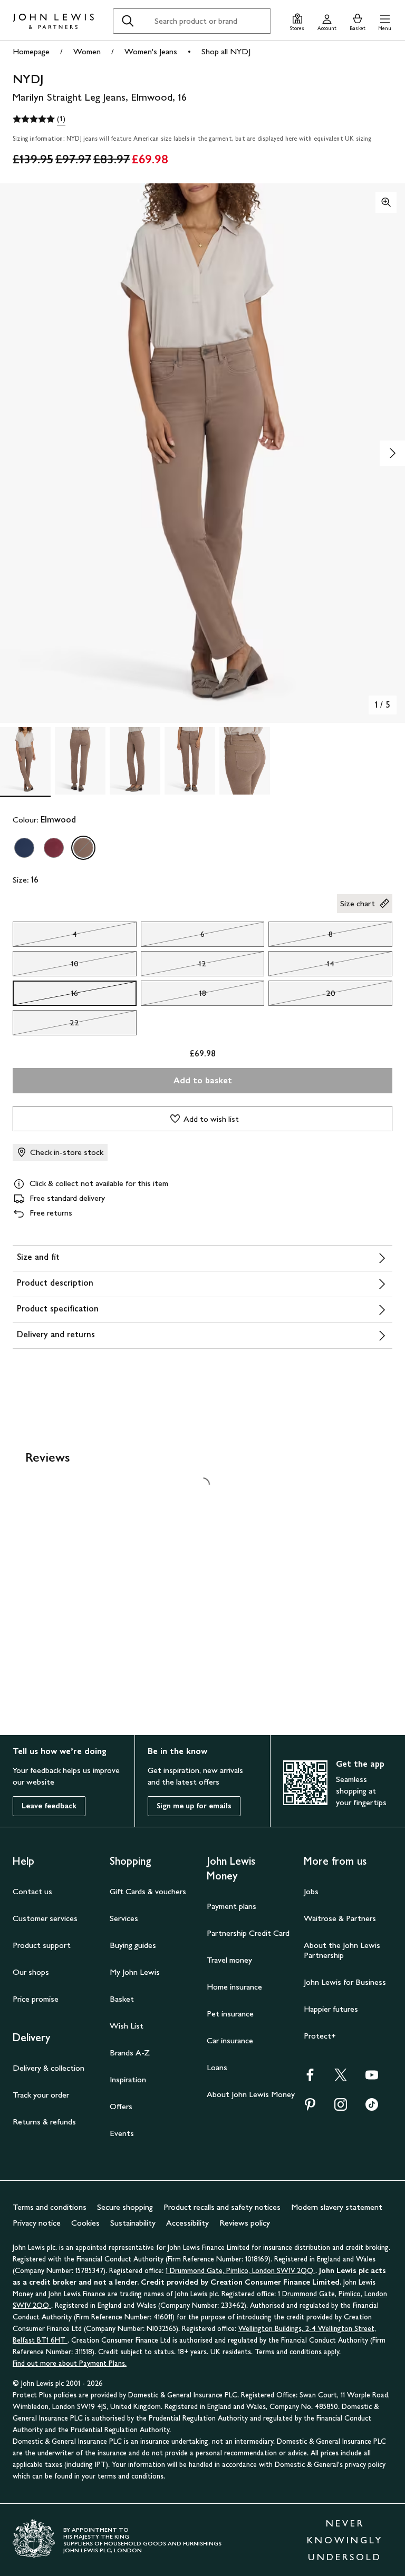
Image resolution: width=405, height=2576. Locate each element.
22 (46, 1025)
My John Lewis (135, 1972)
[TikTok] (372, 2108)
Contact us (32, 1891)
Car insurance (230, 2040)
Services (124, 1918)
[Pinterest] (310, 2108)
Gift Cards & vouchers (148, 1891)
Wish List (127, 2026)
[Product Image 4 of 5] (190, 761)
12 (174, 966)
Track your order (41, 2095)
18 (173, 996)
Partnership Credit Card (248, 1933)
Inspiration (128, 2079)
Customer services (45, 1918)
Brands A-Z (130, 2053)
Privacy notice (37, 2223)
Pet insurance (230, 2014)
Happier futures (331, 2009)
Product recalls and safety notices (222, 2207)
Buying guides (133, 1945)
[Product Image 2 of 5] (80, 761)
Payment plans (232, 1906)
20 (302, 996)
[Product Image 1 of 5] (25, 761)
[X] (341, 2078)
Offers (121, 2106)
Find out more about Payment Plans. (70, 2363)
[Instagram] (341, 2108)
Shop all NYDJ (226, 51)
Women (87, 51)
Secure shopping (125, 2207)
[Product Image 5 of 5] (245, 761)
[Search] (128, 21)
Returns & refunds (44, 2122)
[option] (24, 848)
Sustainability (133, 2223)
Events (122, 2133)
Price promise (36, 1999)
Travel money (229, 1960)
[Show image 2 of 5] (392, 453)
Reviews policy (245, 2223)
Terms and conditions (50, 2207)
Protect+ (320, 2036)
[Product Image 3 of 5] (135, 761)
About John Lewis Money (251, 2094)
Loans (217, 2067)
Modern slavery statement (337, 2207)
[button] (385, 21)
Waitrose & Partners (340, 1918)
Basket (122, 1999)
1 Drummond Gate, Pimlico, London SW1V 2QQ (240, 2271)
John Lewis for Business (345, 1982)
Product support (42, 1945)
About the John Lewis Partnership (342, 1950)
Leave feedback (49, 1806)
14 (301, 966)
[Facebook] (310, 2078)
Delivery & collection (49, 2068)
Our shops (31, 1972)
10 (46, 966)
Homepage (31, 51)
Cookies (85, 2223)
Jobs (311, 1891)
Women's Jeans (151, 51)
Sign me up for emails (194, 1806)
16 (45, 996)
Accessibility (187, 2223)
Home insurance (234, 1987)
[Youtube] (372, 2078)
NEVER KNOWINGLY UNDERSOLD (345, 2540)
